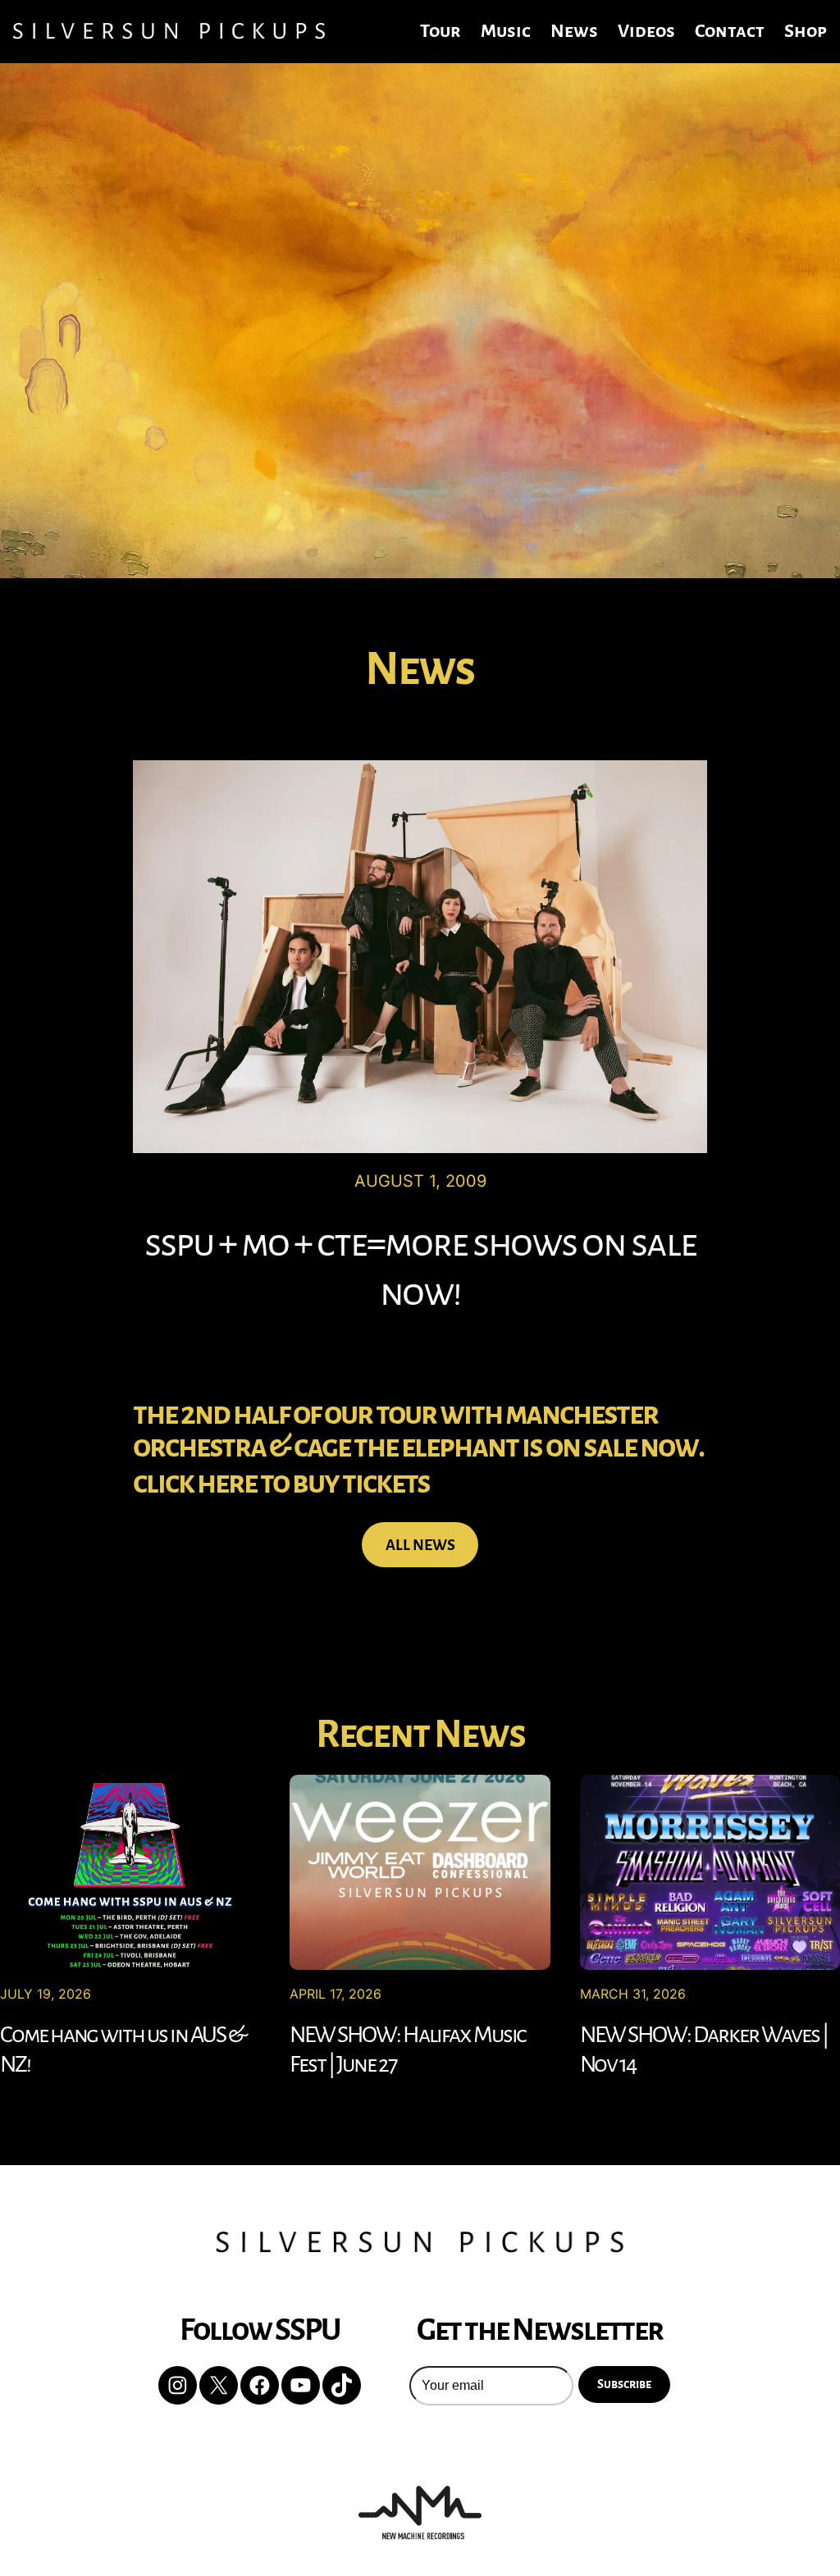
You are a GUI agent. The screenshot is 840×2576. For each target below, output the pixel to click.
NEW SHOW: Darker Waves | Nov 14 (704, 2049)
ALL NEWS (420, 1545)
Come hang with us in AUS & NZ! (123, 2049)
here (227, 1483)
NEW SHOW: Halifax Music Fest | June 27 (408, 2049)
